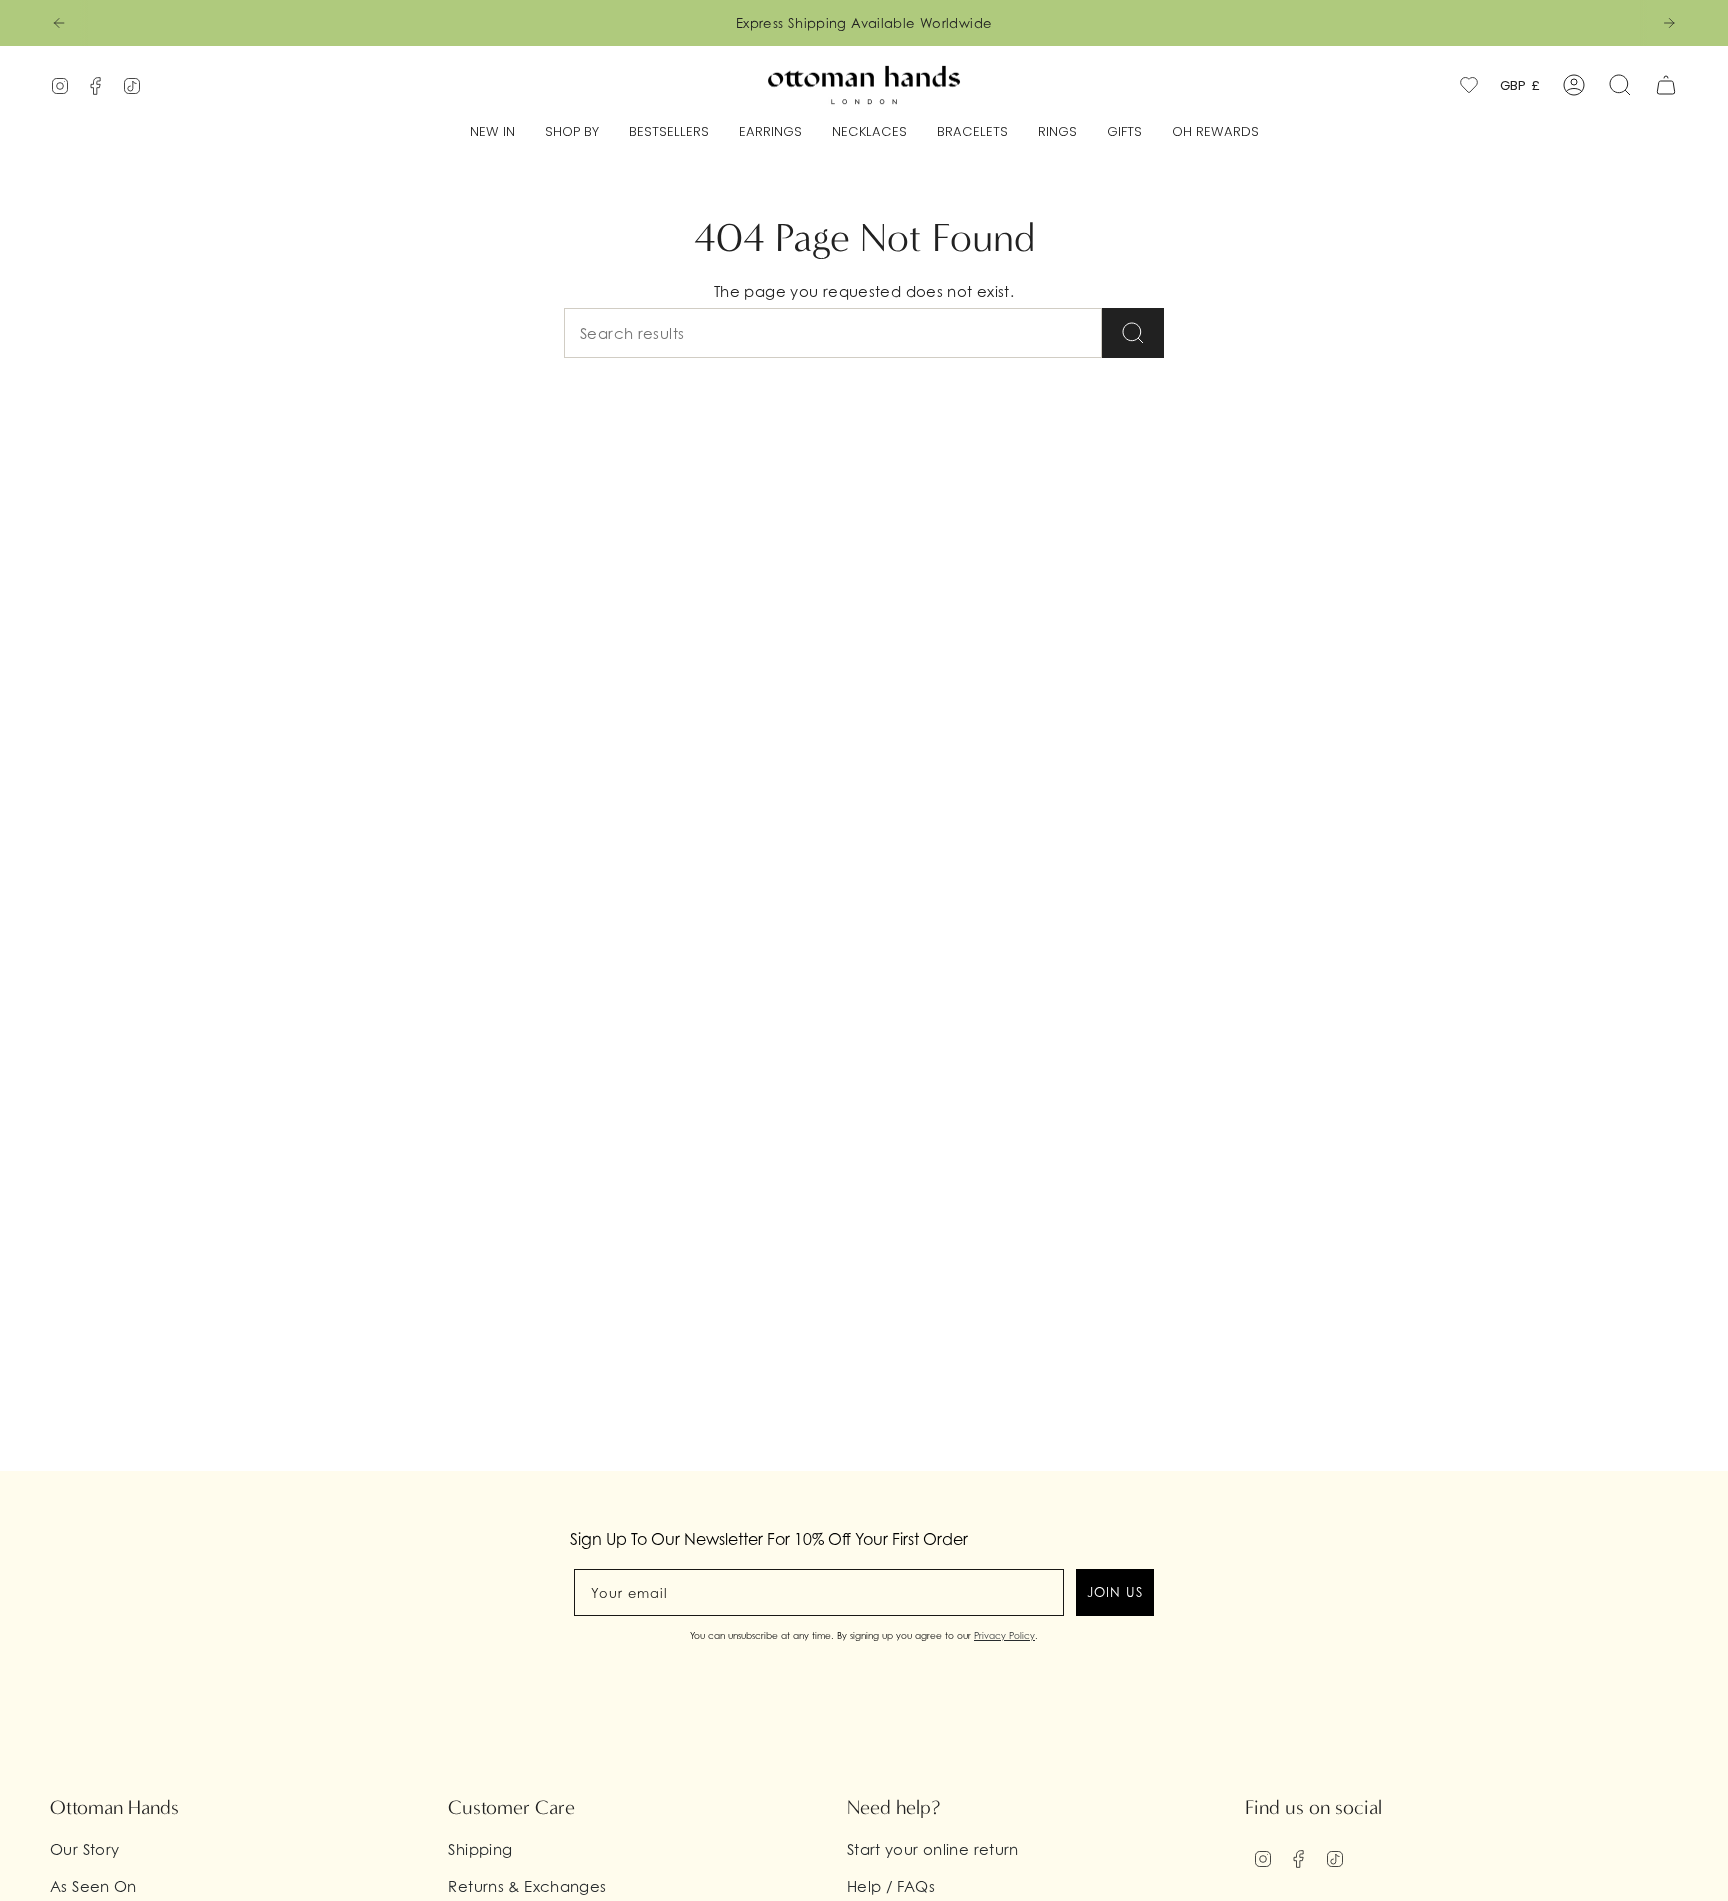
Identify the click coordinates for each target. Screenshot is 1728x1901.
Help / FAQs (891, 1886)
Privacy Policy (1004, 1635)
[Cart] (1666, 85)
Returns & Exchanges (527, 1886)
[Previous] (59, 23)
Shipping (480, 1849)
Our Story (84, 1849)
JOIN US (1115, 1592)
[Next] (1669, 23)
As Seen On (93, 1886)
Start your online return (933, 1849)
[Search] (1133, 333)
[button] (572, 133)
